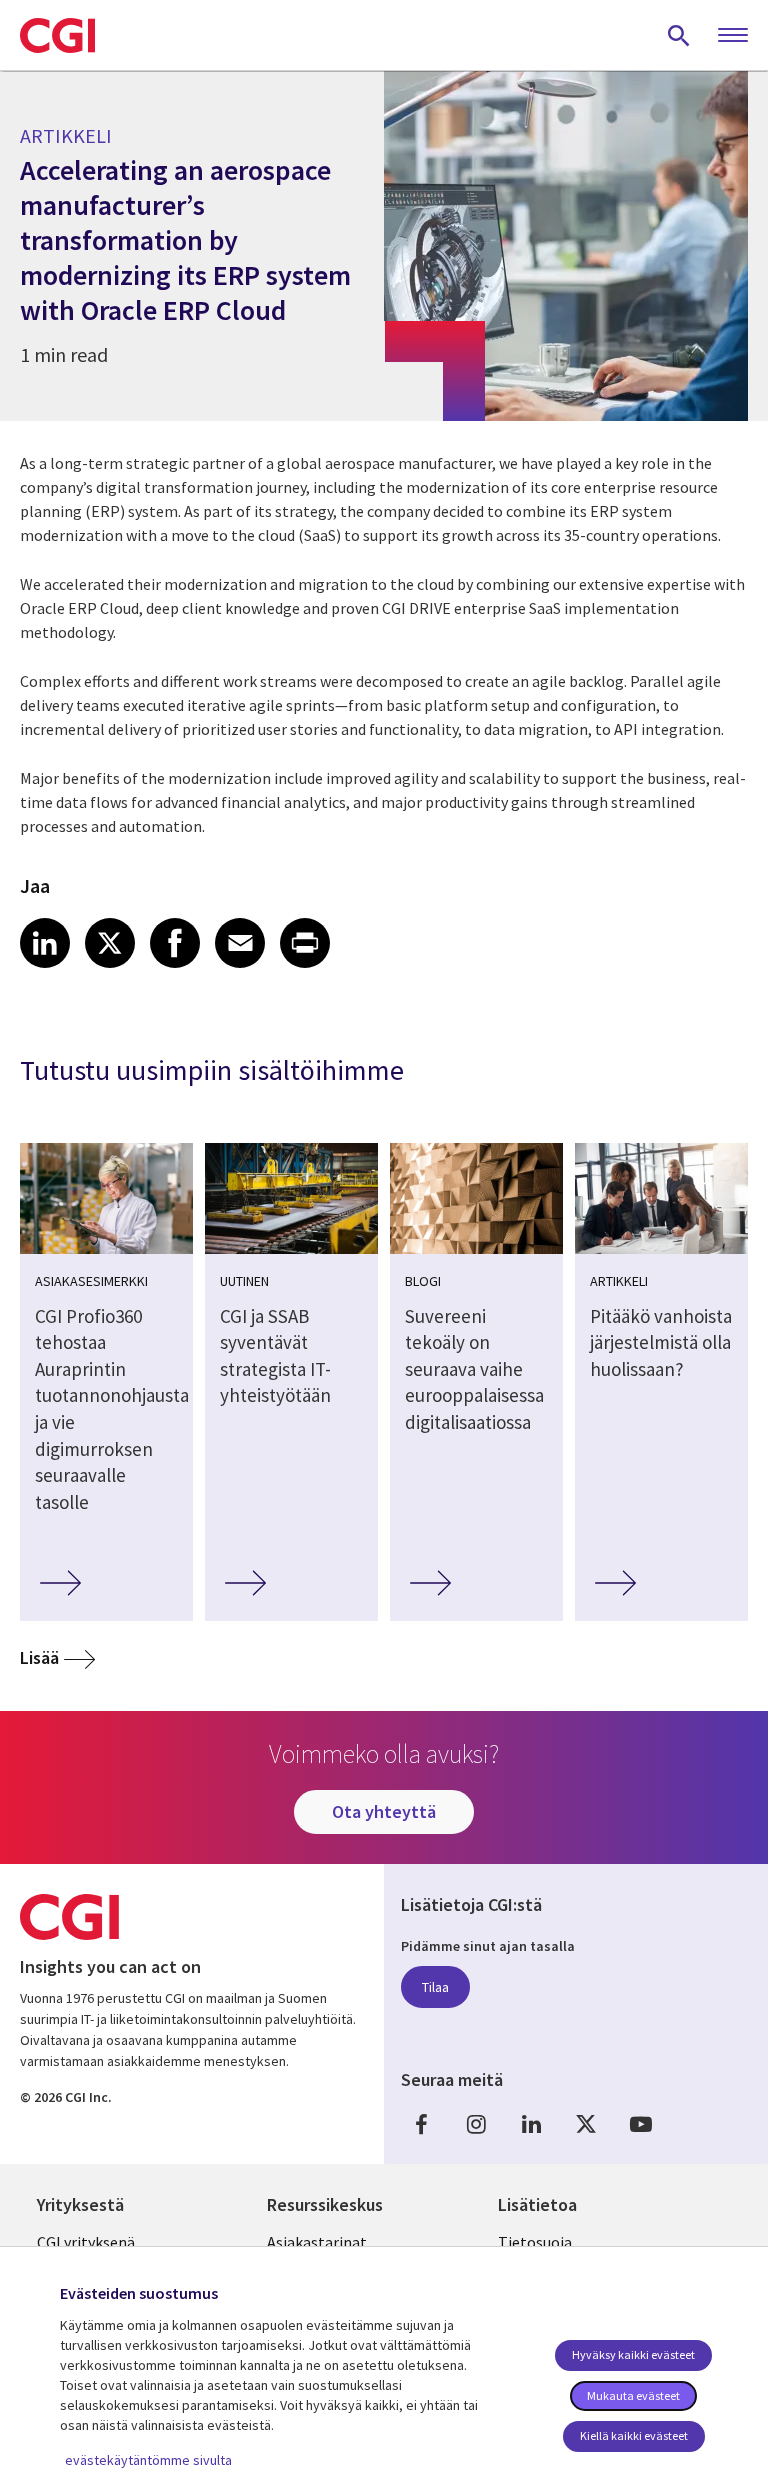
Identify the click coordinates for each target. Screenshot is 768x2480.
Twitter (586, 2124)
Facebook (421, 2124)
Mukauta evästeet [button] (633, 2395)
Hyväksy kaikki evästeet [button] (633, 2354)
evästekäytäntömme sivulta (148, 2460)
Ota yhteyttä (384, 1811)
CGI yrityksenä (86, 2242)
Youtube (641, 2124)
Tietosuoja (535, 2242)
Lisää (39, 1657)
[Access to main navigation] (733, 36)
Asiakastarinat (317, 2242)
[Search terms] (679, 35)
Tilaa (435, 1987)
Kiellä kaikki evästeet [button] (634, 2435)
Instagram (476, 2124)
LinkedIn (531, 2124)
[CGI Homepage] (57, 35)
